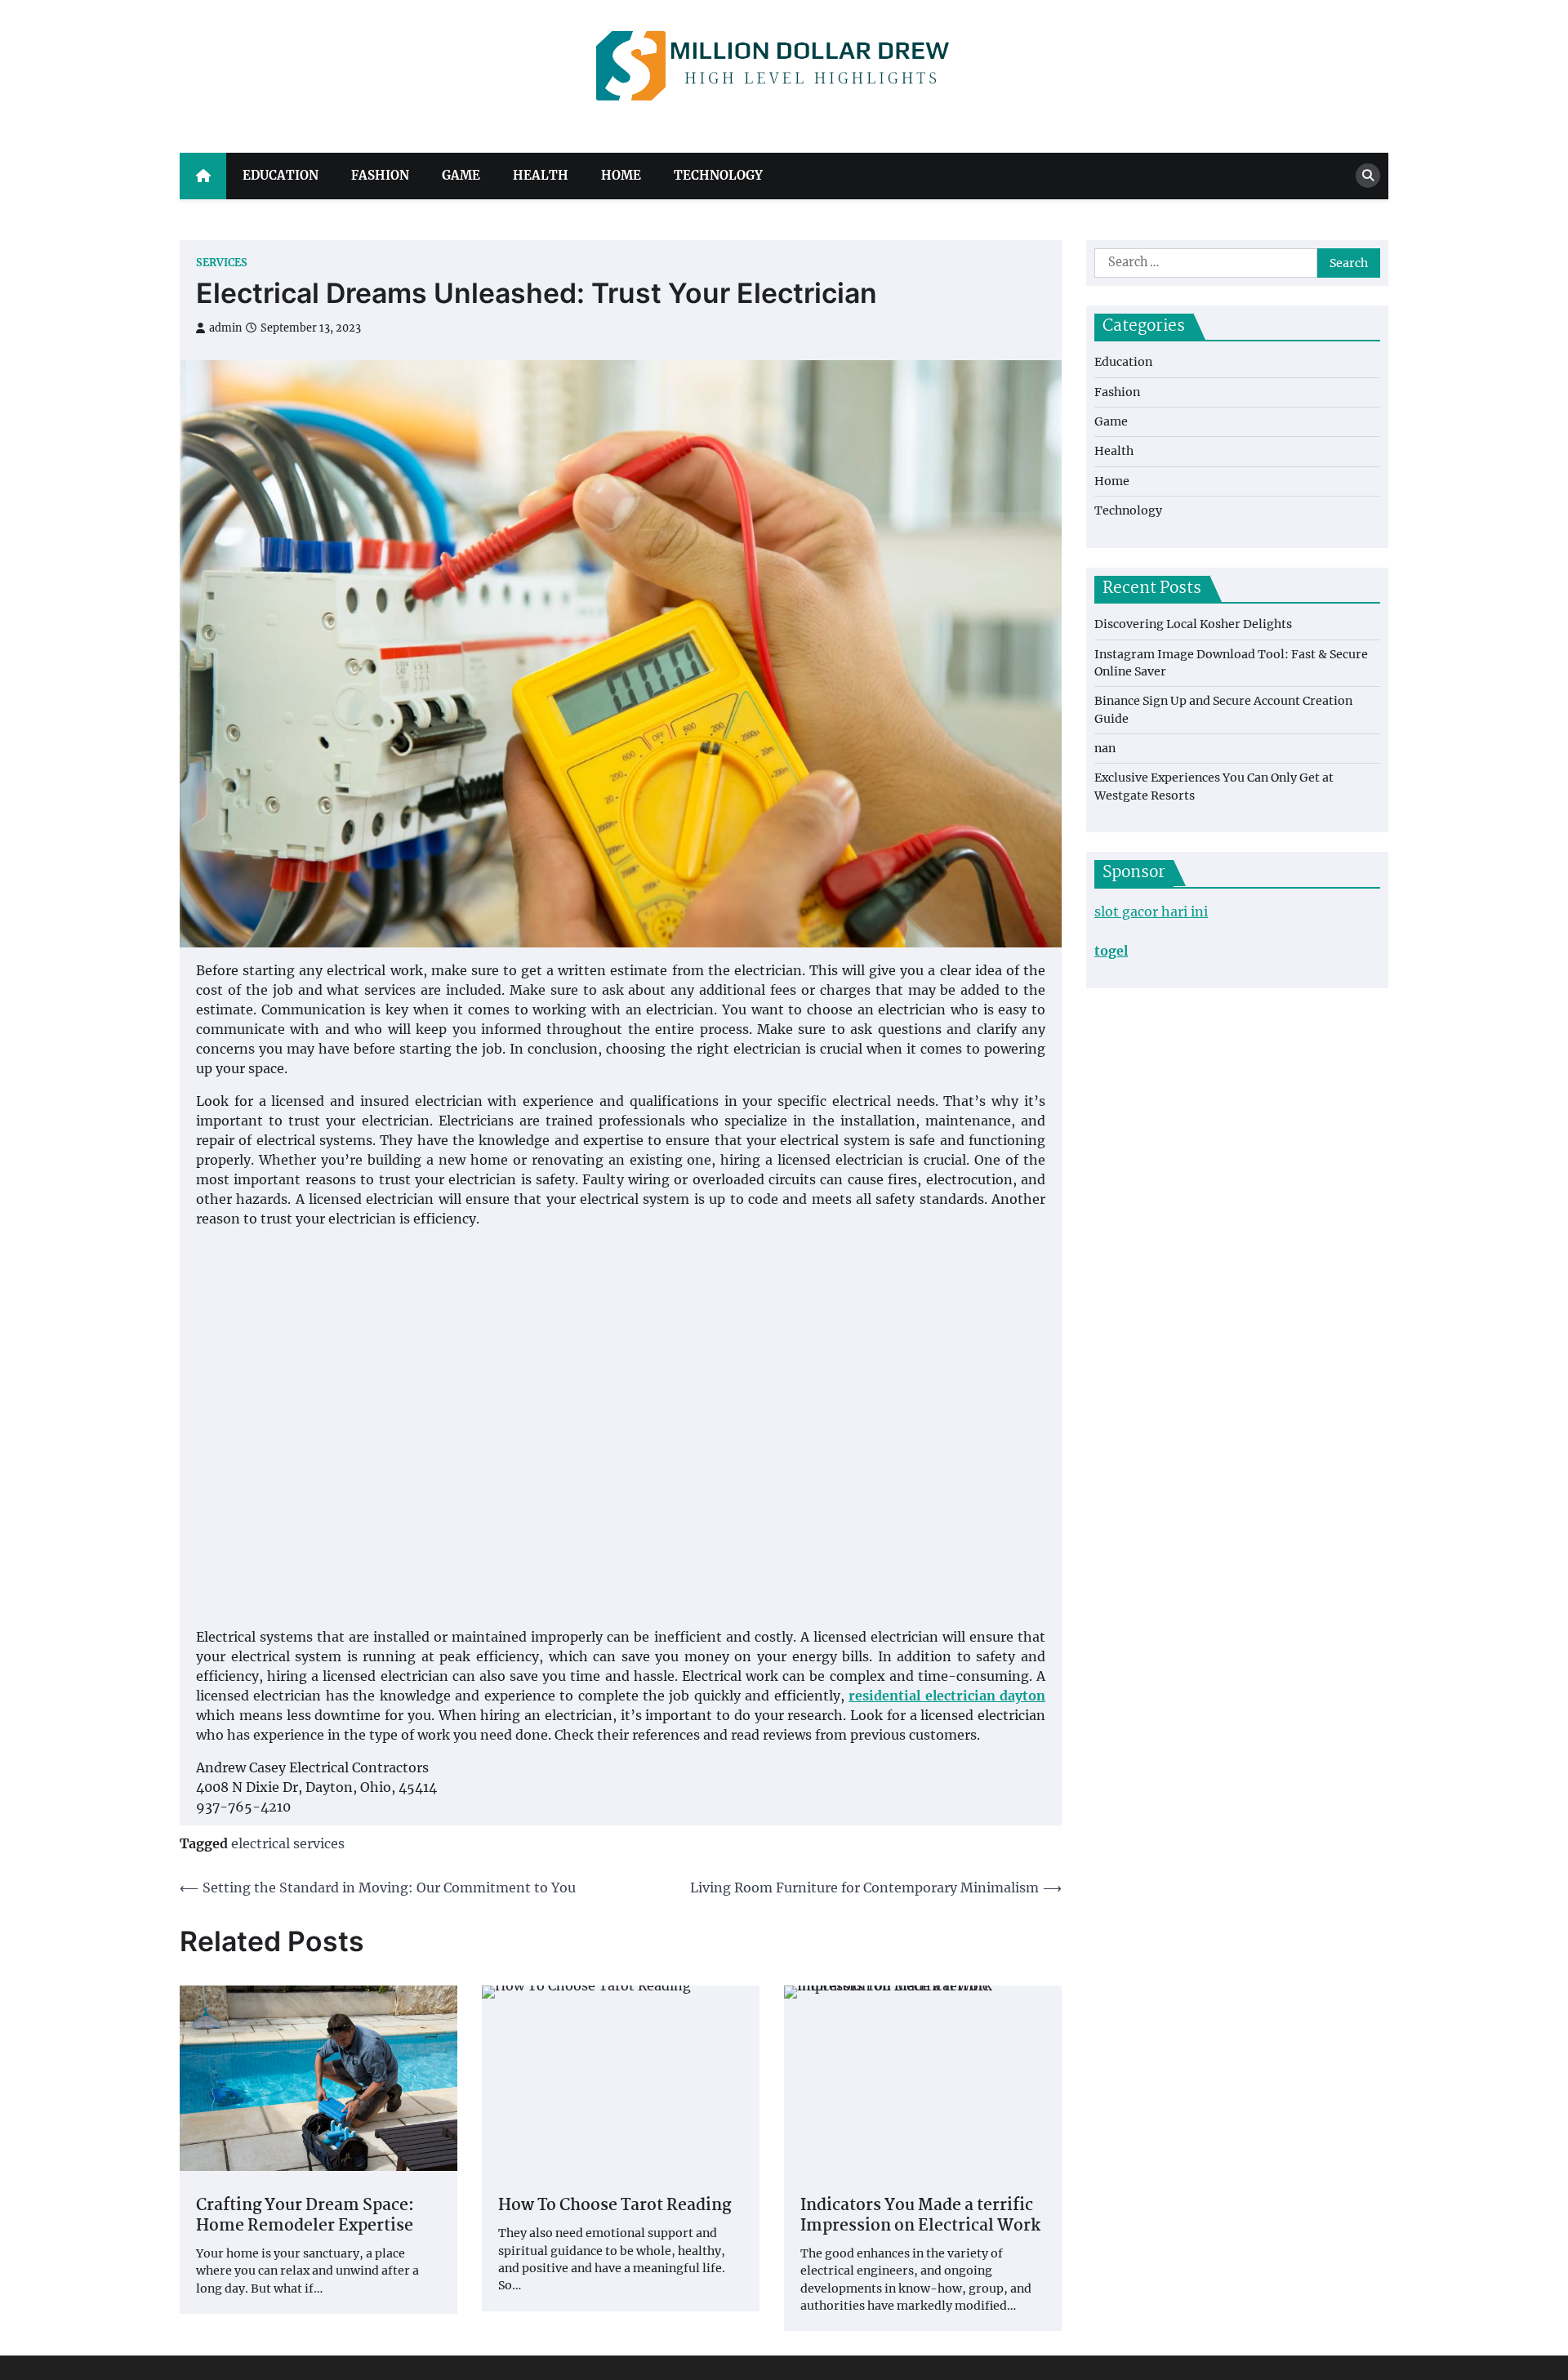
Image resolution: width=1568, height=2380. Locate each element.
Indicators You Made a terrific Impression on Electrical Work (920, 2217)
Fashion (380, 175)
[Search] (1368, 176)
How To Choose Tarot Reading (615, 2206)
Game (461, 175)
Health (541, 175)
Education (281, 175)
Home (621, 175)
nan (1105, 748)
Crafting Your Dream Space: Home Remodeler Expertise (305, 2217)
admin (225, 328)
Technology (718, 175)
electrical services (288, 1843)
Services (222, 263)
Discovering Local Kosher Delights (1193, 624)
